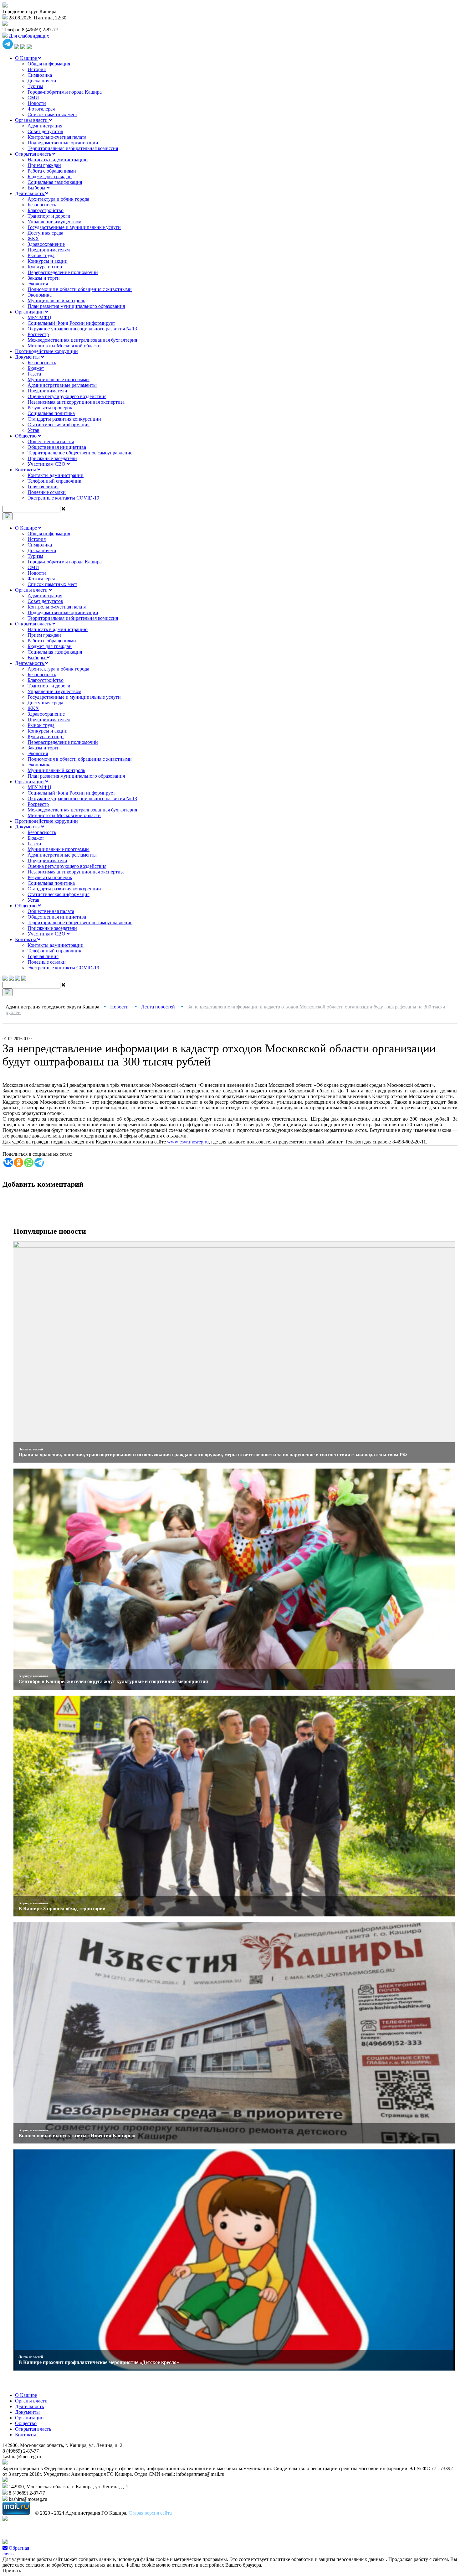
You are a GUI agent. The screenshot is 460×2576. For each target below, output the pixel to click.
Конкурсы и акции (48, 261)
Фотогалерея (41, 109)
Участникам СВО (47, 464)
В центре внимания (33, 1676)
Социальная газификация (55, 182)
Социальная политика (51, 413)
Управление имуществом (54, 222)
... (188, 1142)
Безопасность (42, 205)
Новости (37, 103)
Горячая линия (43, 487)
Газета (34, 374)
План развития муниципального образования (76, 306)
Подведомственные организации (63, 143)
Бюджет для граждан (50, 176)
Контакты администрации (56, 475)
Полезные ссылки (47, 492)
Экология (38, 284)
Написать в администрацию (58, 160)
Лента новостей (31, 1449)
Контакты (26, 470)
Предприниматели (47, 391)
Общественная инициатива (57, 447)
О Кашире (27, 58)
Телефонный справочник (54, 481)
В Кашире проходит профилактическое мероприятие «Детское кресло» (99, 2362)
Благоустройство (46, 210)
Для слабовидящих (28, 36)
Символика (40, 75)
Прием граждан (44, 165)
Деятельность (30, 193)
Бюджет (36, 368)
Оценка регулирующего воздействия (67, 396)
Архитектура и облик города (58, 199)
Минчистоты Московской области (64, 346)
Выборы (37, 188)
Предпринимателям (49, 250)
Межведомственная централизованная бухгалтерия (82, 340)
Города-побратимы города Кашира (65, 92)
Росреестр (38, 334)
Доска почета (42, 81)
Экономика (40, 295)
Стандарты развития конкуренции (64, 419)
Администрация (45, 126)
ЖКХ (33, 238)
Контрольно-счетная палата (57, 137)
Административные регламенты (62, 385)
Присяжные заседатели (52, 458)
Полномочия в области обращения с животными (80, 289)
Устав (33, 430)
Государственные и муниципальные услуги (74, 227)
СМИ (33, 98)
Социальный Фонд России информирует (71, 323)
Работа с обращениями (52, 171)
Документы (28, 357)
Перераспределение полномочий (63, 272)
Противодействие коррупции (46, 351)
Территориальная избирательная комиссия (73, 148)
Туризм (35, 86)
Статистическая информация (59, 425)
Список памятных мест (52, 114)
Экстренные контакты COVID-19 (63, 498)
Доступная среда (45, 233)
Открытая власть (34, 154)
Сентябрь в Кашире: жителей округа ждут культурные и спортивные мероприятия (113, 1681)
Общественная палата (51, 441)
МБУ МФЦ (39, 317)
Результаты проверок (50, 408)
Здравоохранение (46, 244)
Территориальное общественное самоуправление (80, 453)
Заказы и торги (44, 278)
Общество (26, 436)
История (37, 69)
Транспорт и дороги (49, 216)
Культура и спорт (46, 267)
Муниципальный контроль (56, 301)
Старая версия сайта (150, 2513)
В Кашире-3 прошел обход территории (62, 1908)
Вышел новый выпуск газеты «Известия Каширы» (77, 2135)
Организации (30, 312)
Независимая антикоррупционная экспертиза (76, 402)
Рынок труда (41, 255)
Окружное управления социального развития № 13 (82, 329)
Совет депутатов (45, 131)
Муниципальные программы (59, 379)
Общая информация (49, 64)
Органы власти (32, 120)
